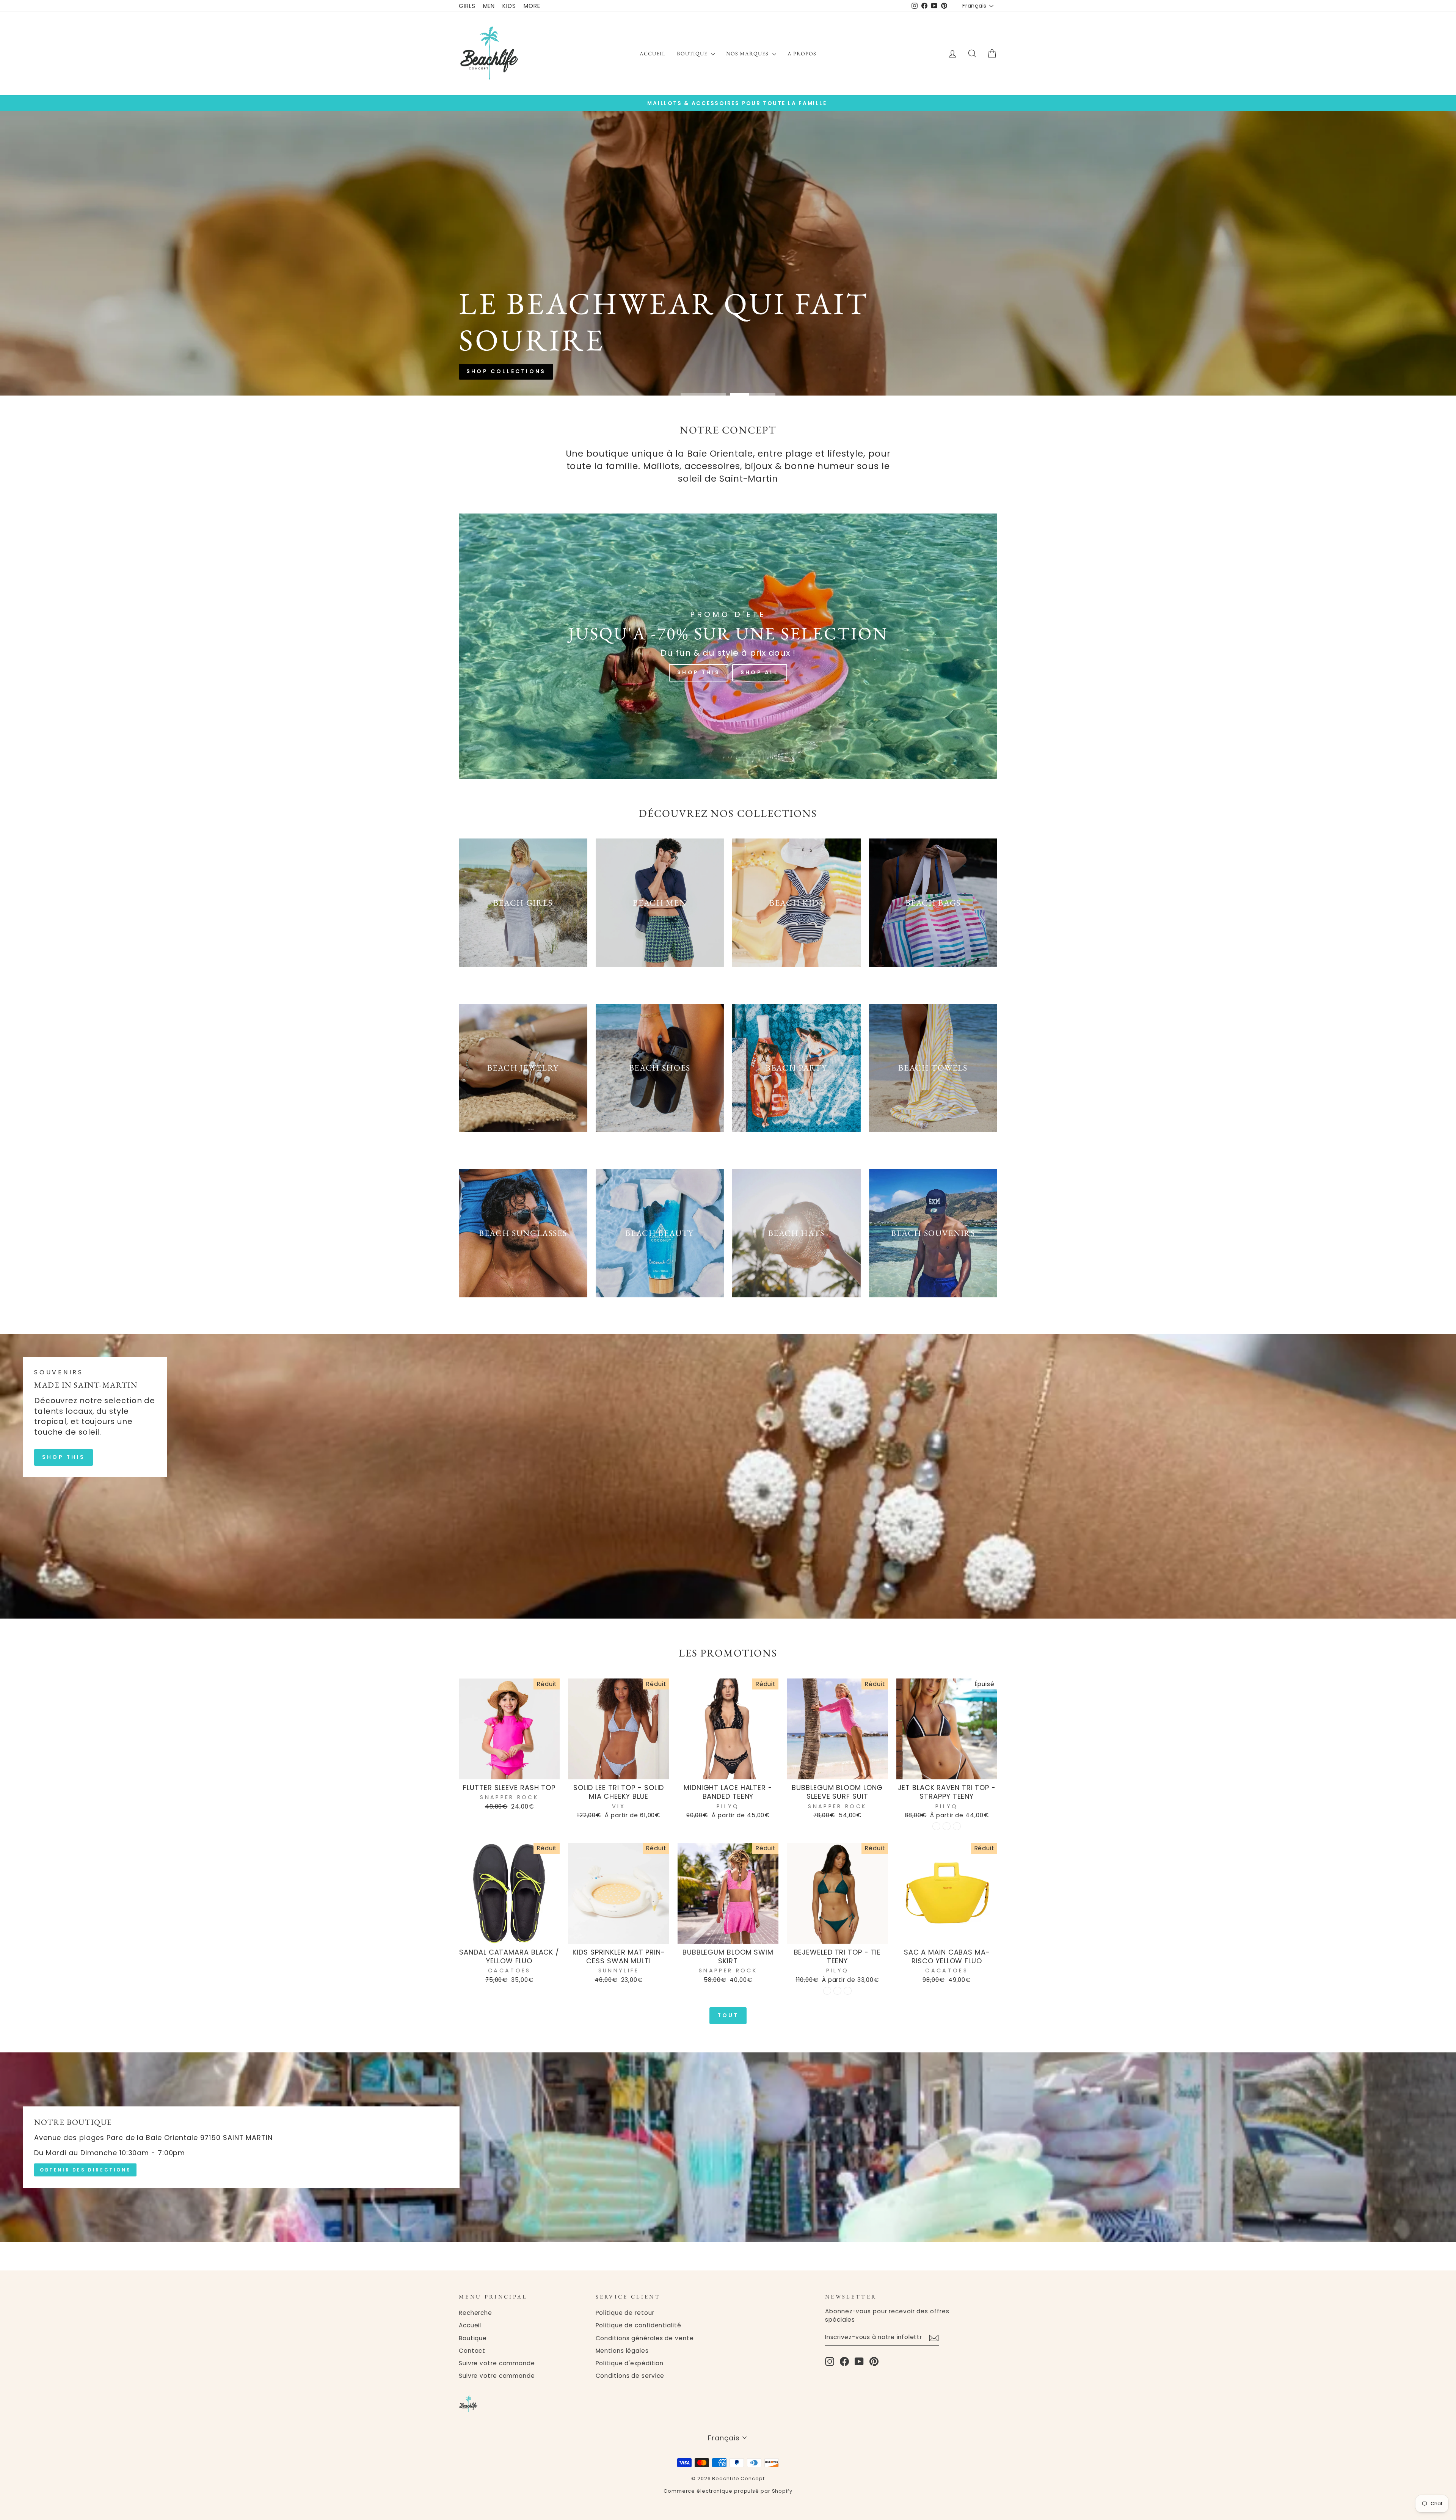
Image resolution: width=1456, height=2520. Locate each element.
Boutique (693, 53)
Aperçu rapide (509, 1770)
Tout (728, 2015)
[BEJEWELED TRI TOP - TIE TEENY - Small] (827, 1991)
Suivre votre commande (497, 2363)
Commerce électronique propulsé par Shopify (728, 2491)
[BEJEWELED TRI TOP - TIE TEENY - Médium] (837, 1991)
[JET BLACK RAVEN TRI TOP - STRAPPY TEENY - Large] (957, 1826)
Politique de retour (625, 2313)
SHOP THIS (64, 1457)
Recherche (475, 2313)
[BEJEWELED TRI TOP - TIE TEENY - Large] (848, 1991)
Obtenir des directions (85, 2170)
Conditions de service (630, 2376)
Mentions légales (622, 2351)
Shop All (760, 672)
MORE (532, 6)
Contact (472, 2351)
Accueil (653, 53)
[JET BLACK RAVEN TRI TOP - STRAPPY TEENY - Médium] (947, 1826)
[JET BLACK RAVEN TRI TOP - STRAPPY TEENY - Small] (936, 1826)
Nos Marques (748, 53)
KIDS (509, 6)
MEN (489, 6)
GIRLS (467, 6)
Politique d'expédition (630, 2363)
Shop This (699, 672)
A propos (802, 53)
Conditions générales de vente (645, 2338)
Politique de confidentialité (639, 2325)
